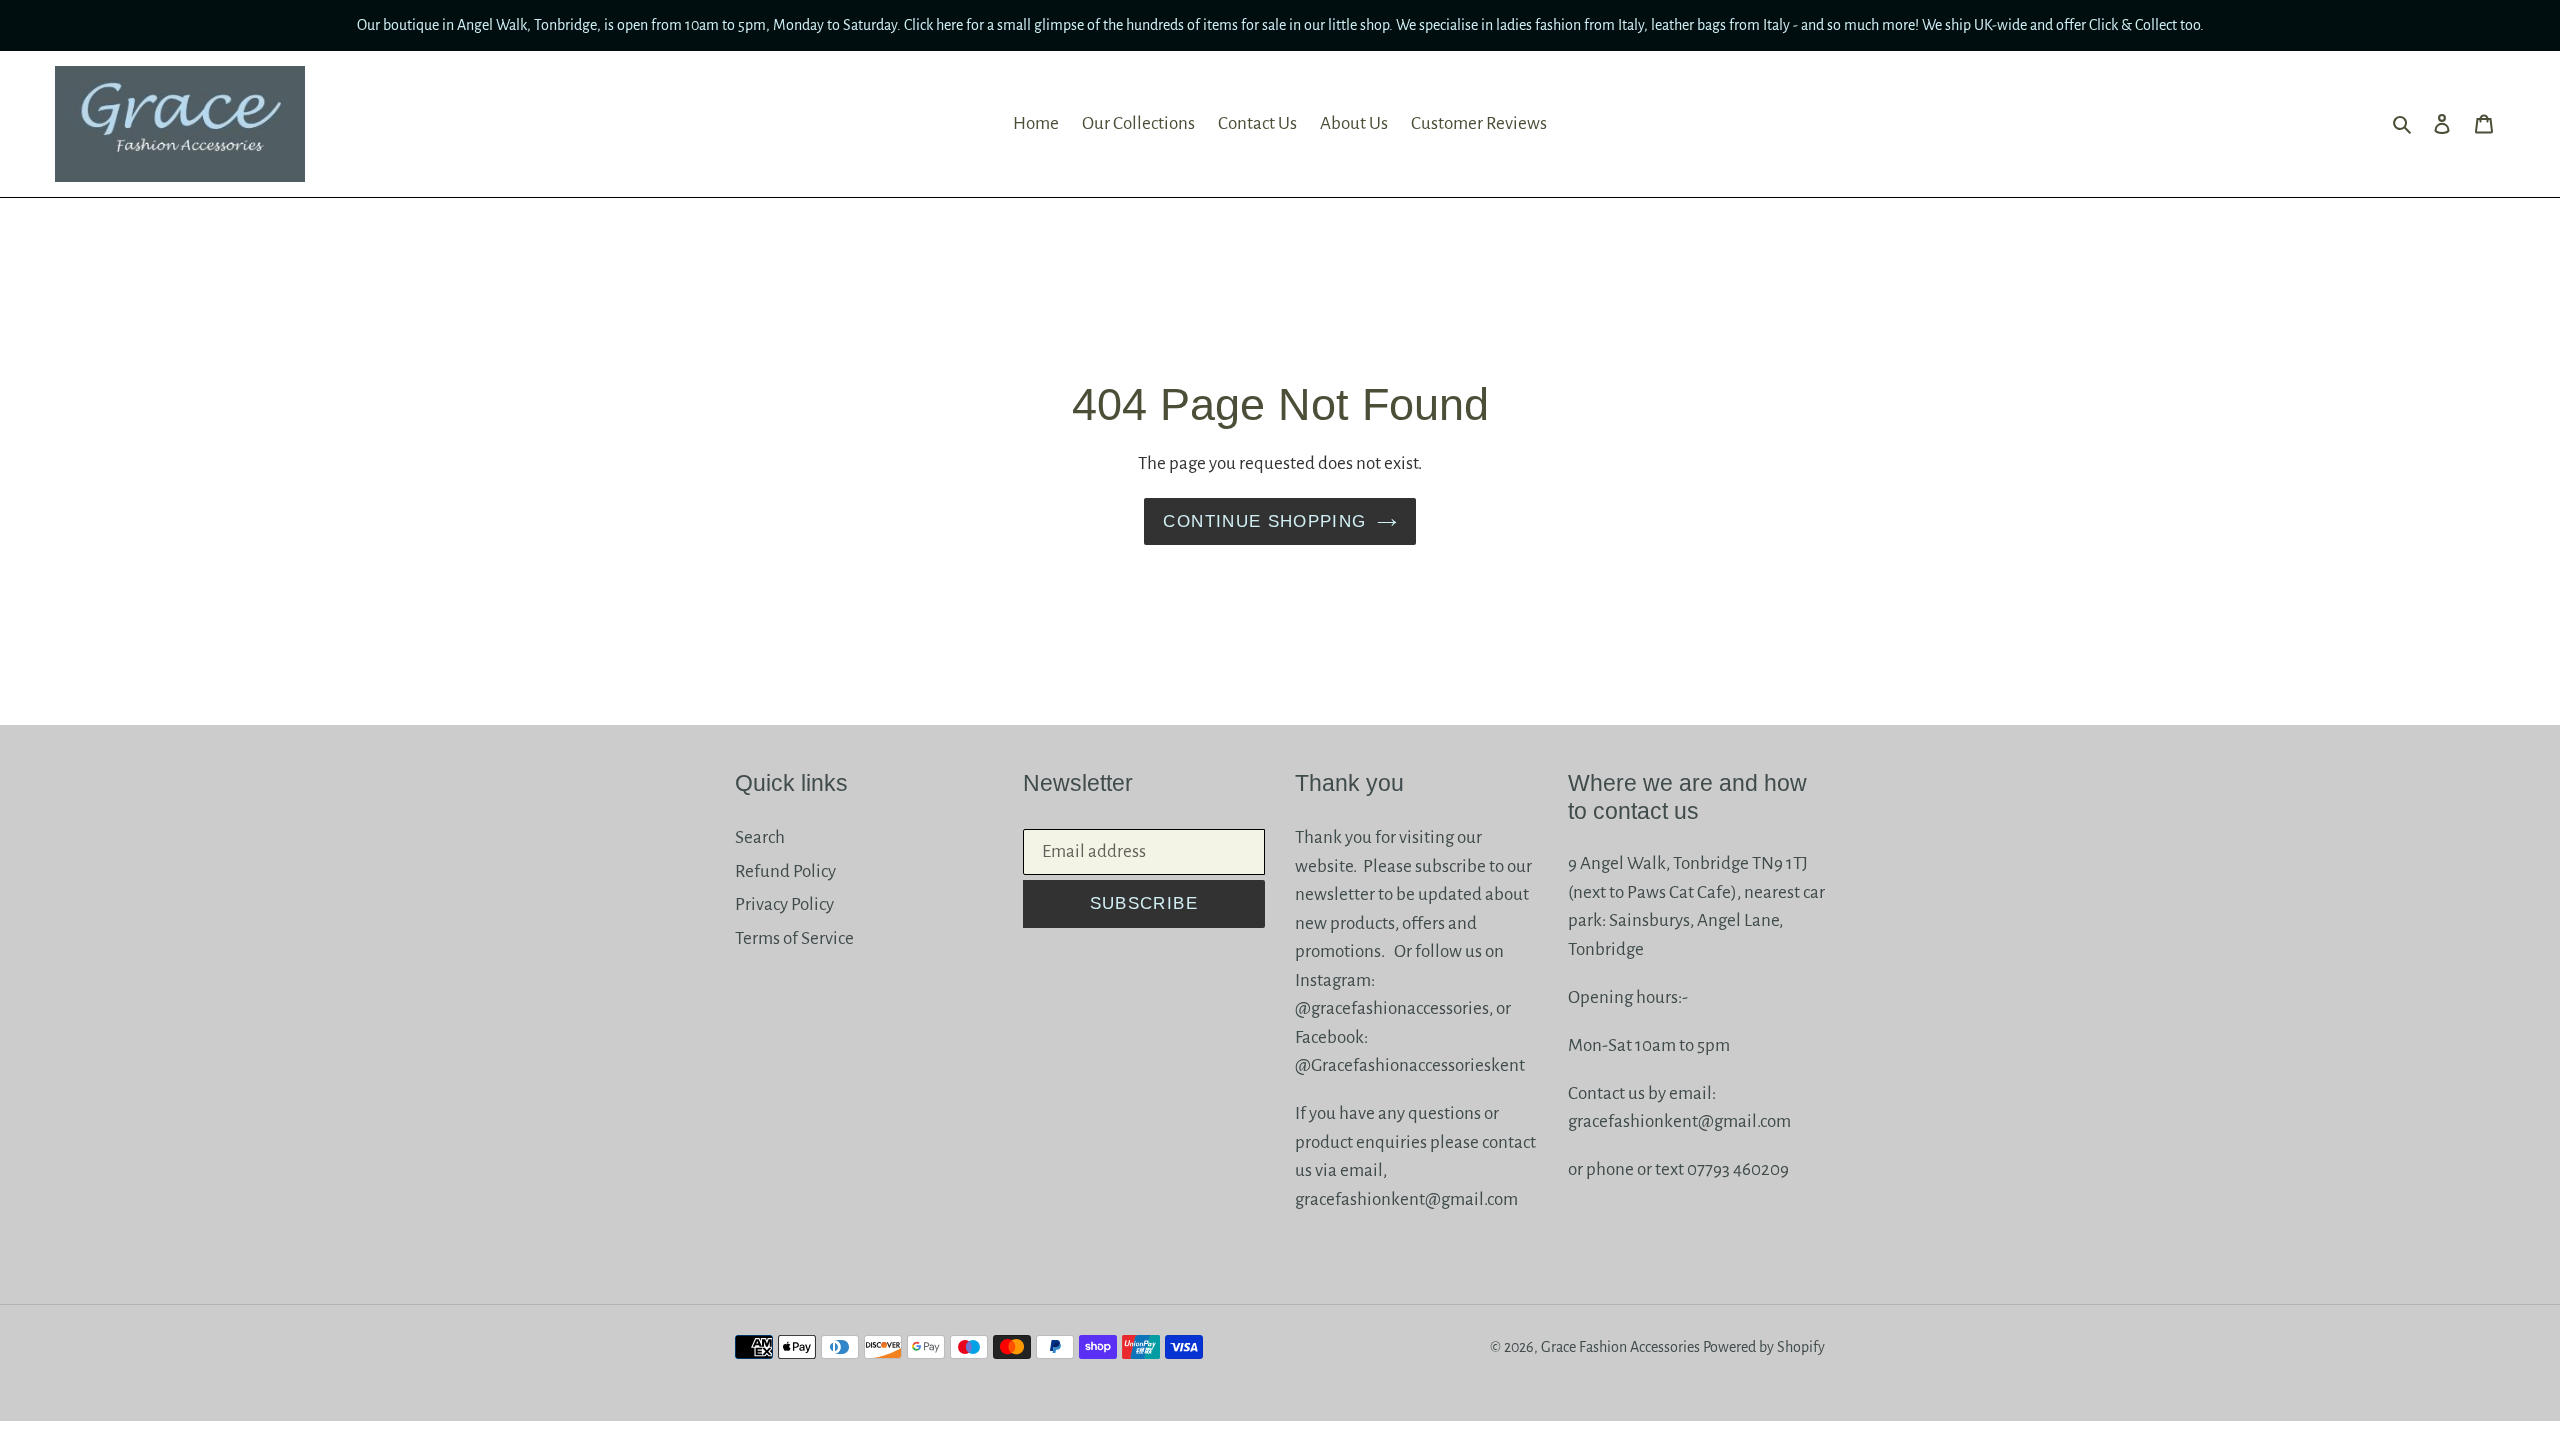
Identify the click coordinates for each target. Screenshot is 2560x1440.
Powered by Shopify (1764, 1347)
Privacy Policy (784, 904)
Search (760, 837)
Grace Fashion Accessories (1620, 1347)
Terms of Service (794, 938)
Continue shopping (1264, 521)
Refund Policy (785, 871)
